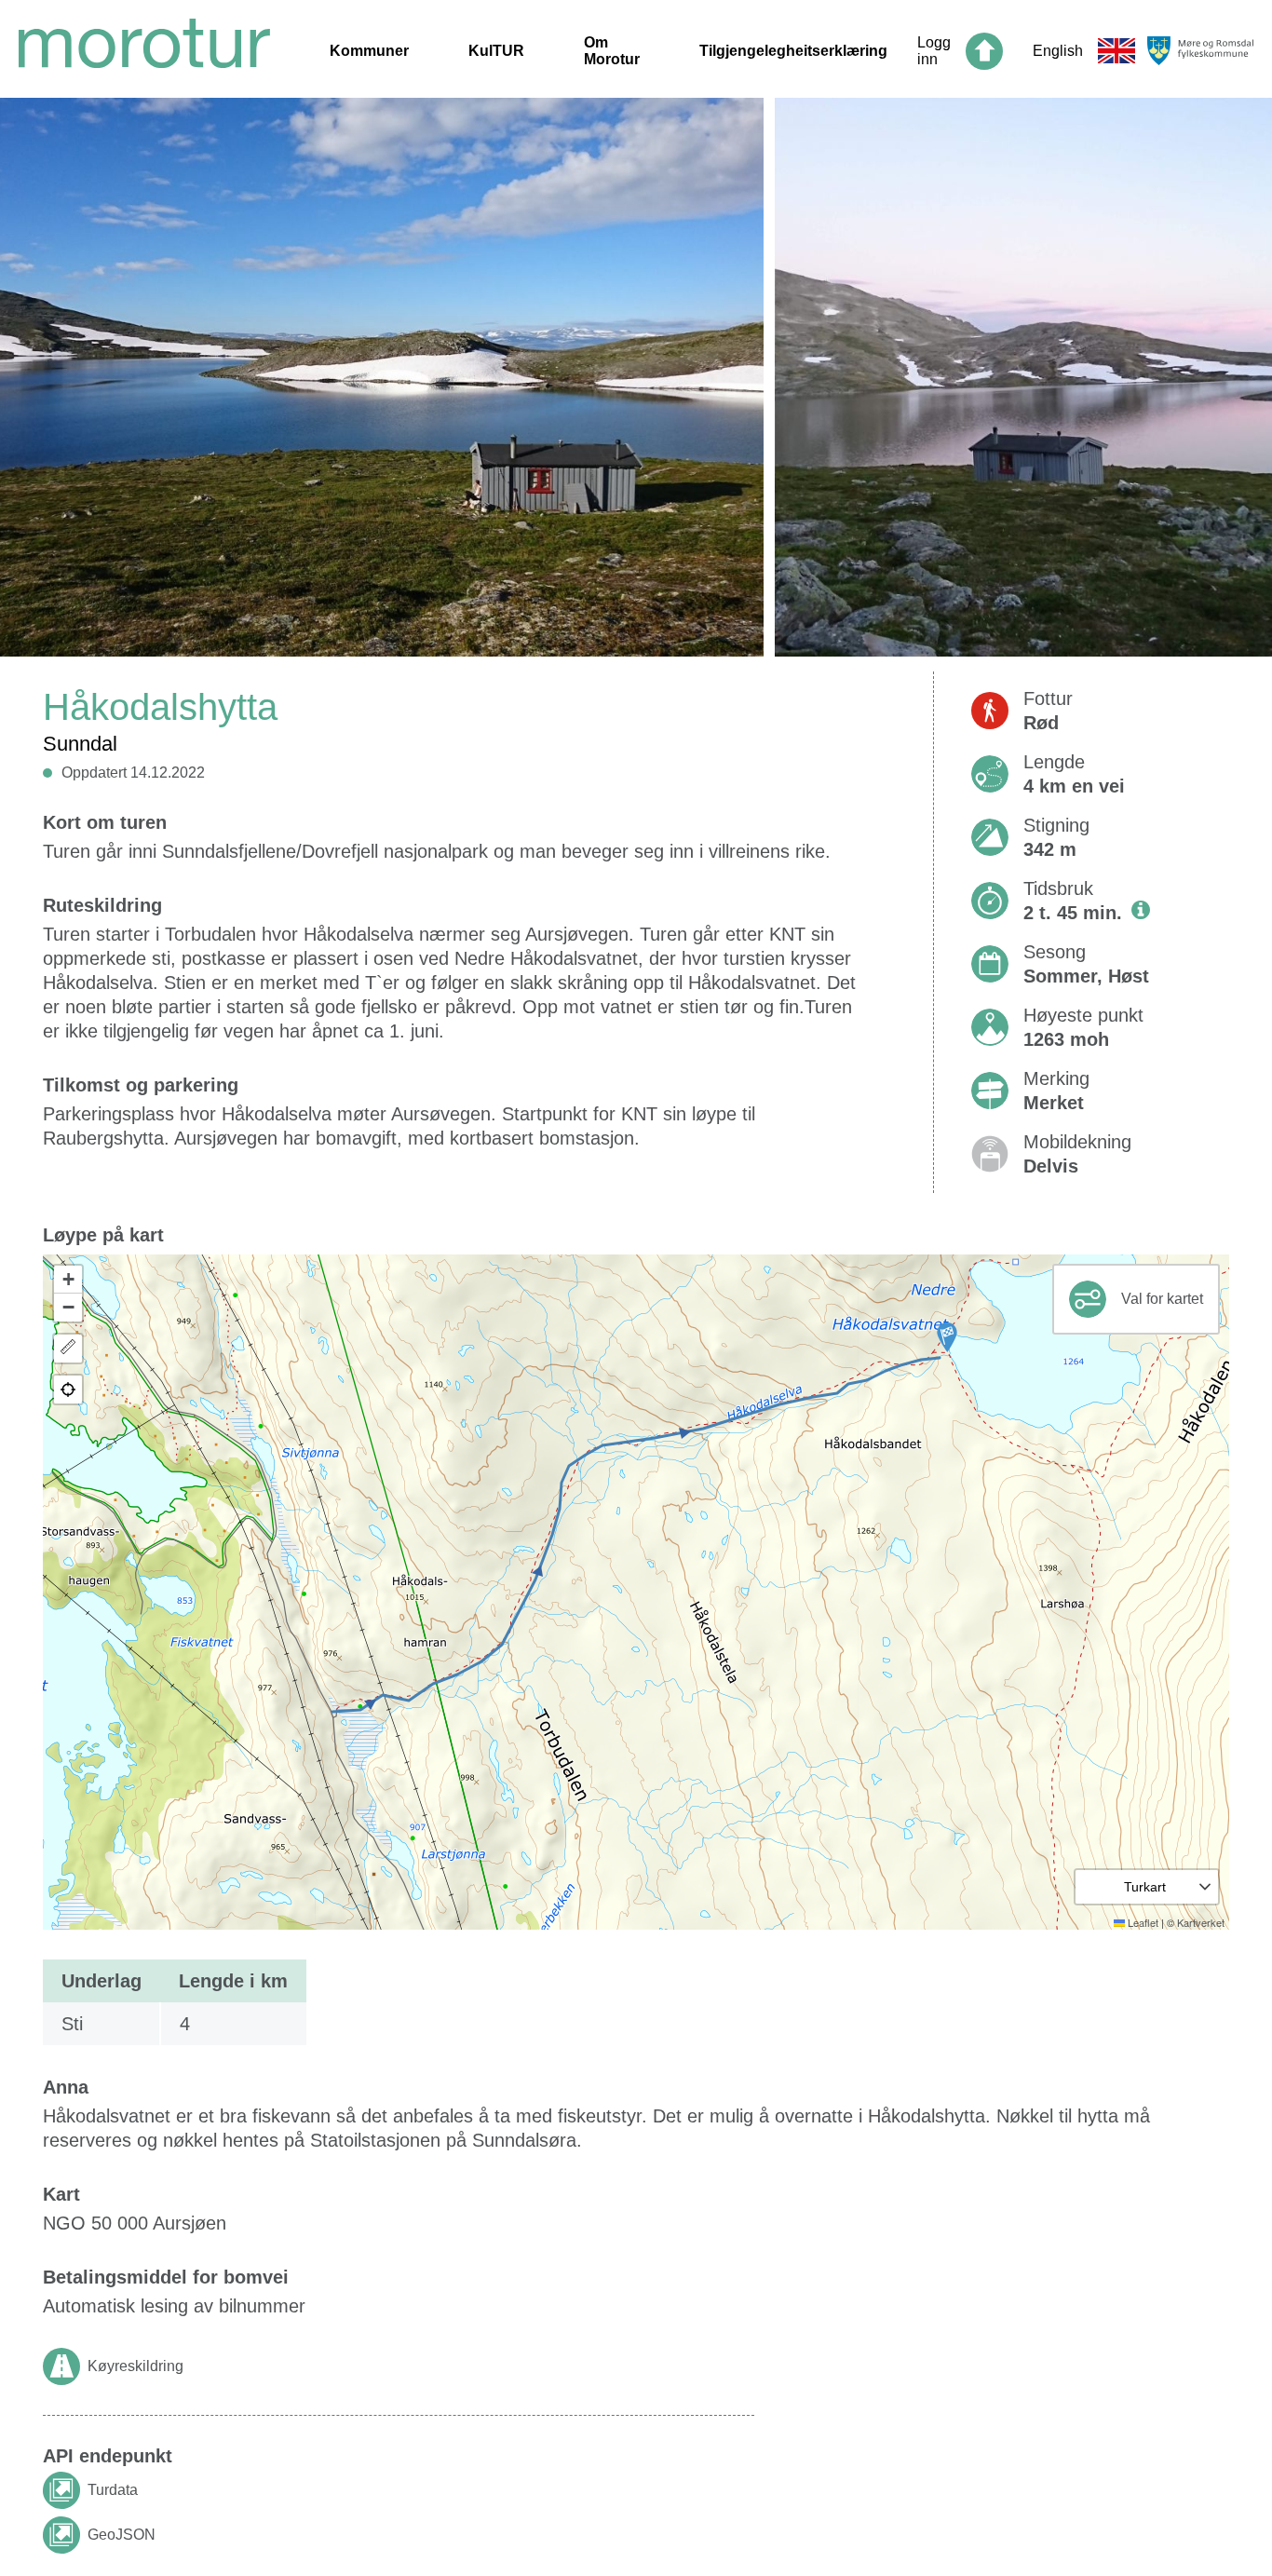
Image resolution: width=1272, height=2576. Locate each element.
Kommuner (369, 51)
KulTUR (496, 51)
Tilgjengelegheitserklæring (793, 51)
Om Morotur (612, 51)
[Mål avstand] (68, 1349)
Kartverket (1201, 1922)
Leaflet (1142, 1922)
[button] (947, 1337)
